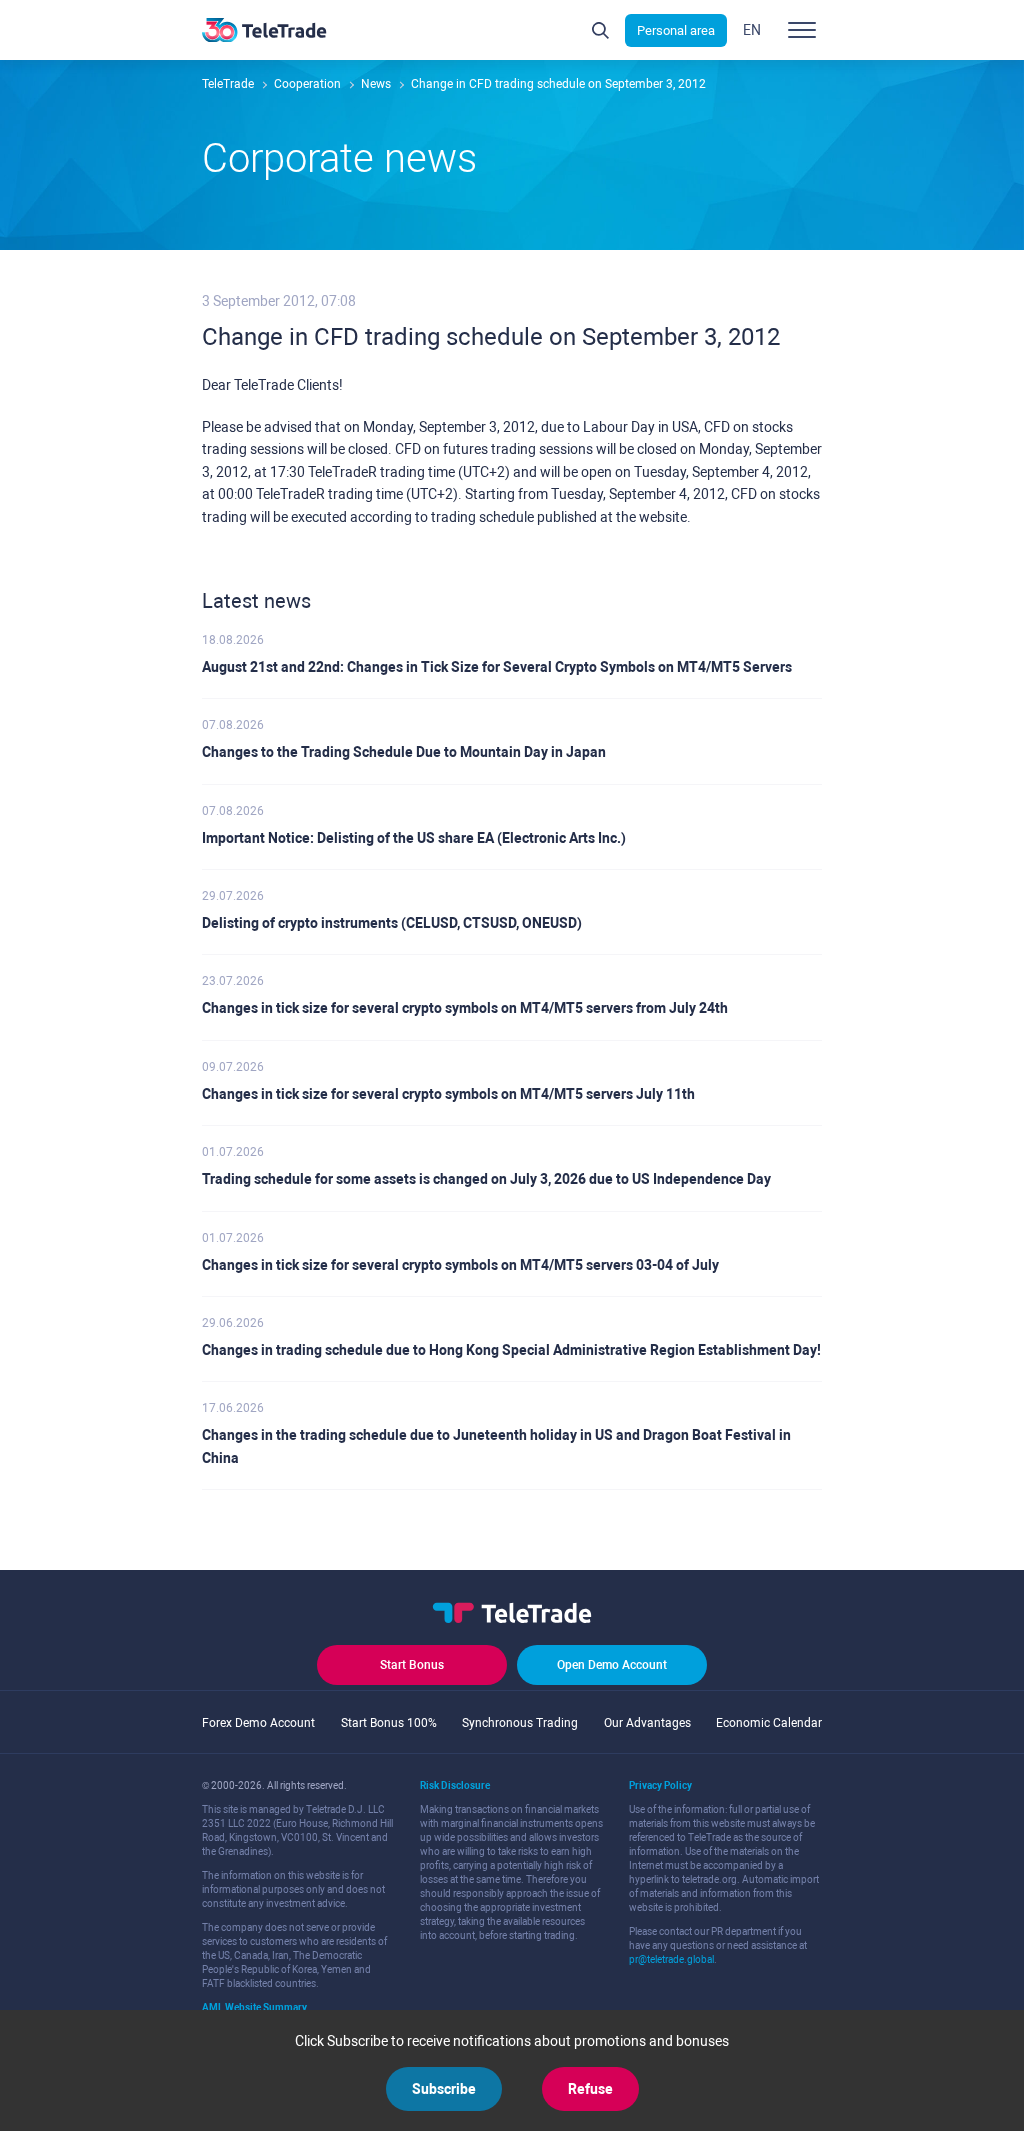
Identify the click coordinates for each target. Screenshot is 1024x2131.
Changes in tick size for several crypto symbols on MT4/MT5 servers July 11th (448, 1094)
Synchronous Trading (520, 1723)
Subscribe (444, 2089)
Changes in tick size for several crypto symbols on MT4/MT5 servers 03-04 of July (460, 1265)
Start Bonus (412, 1665)
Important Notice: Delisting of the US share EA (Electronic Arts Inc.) (414, 838)
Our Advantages (647, 1723)
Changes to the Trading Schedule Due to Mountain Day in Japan (404, 752)
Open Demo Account (612, 1665)
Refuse (590, 2089)
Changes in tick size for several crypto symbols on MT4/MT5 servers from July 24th (465, 1008)
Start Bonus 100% (389, 1723)
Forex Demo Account (258, 1723)
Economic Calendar (769, 1723)
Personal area (676, 30)
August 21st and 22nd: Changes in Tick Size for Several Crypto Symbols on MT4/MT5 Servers (497, 667)
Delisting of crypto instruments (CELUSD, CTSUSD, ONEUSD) (392, 923)
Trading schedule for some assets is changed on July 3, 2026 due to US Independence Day (486, 1179)
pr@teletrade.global (671, 1959)
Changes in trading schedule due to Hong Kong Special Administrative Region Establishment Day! (511, 1350)
